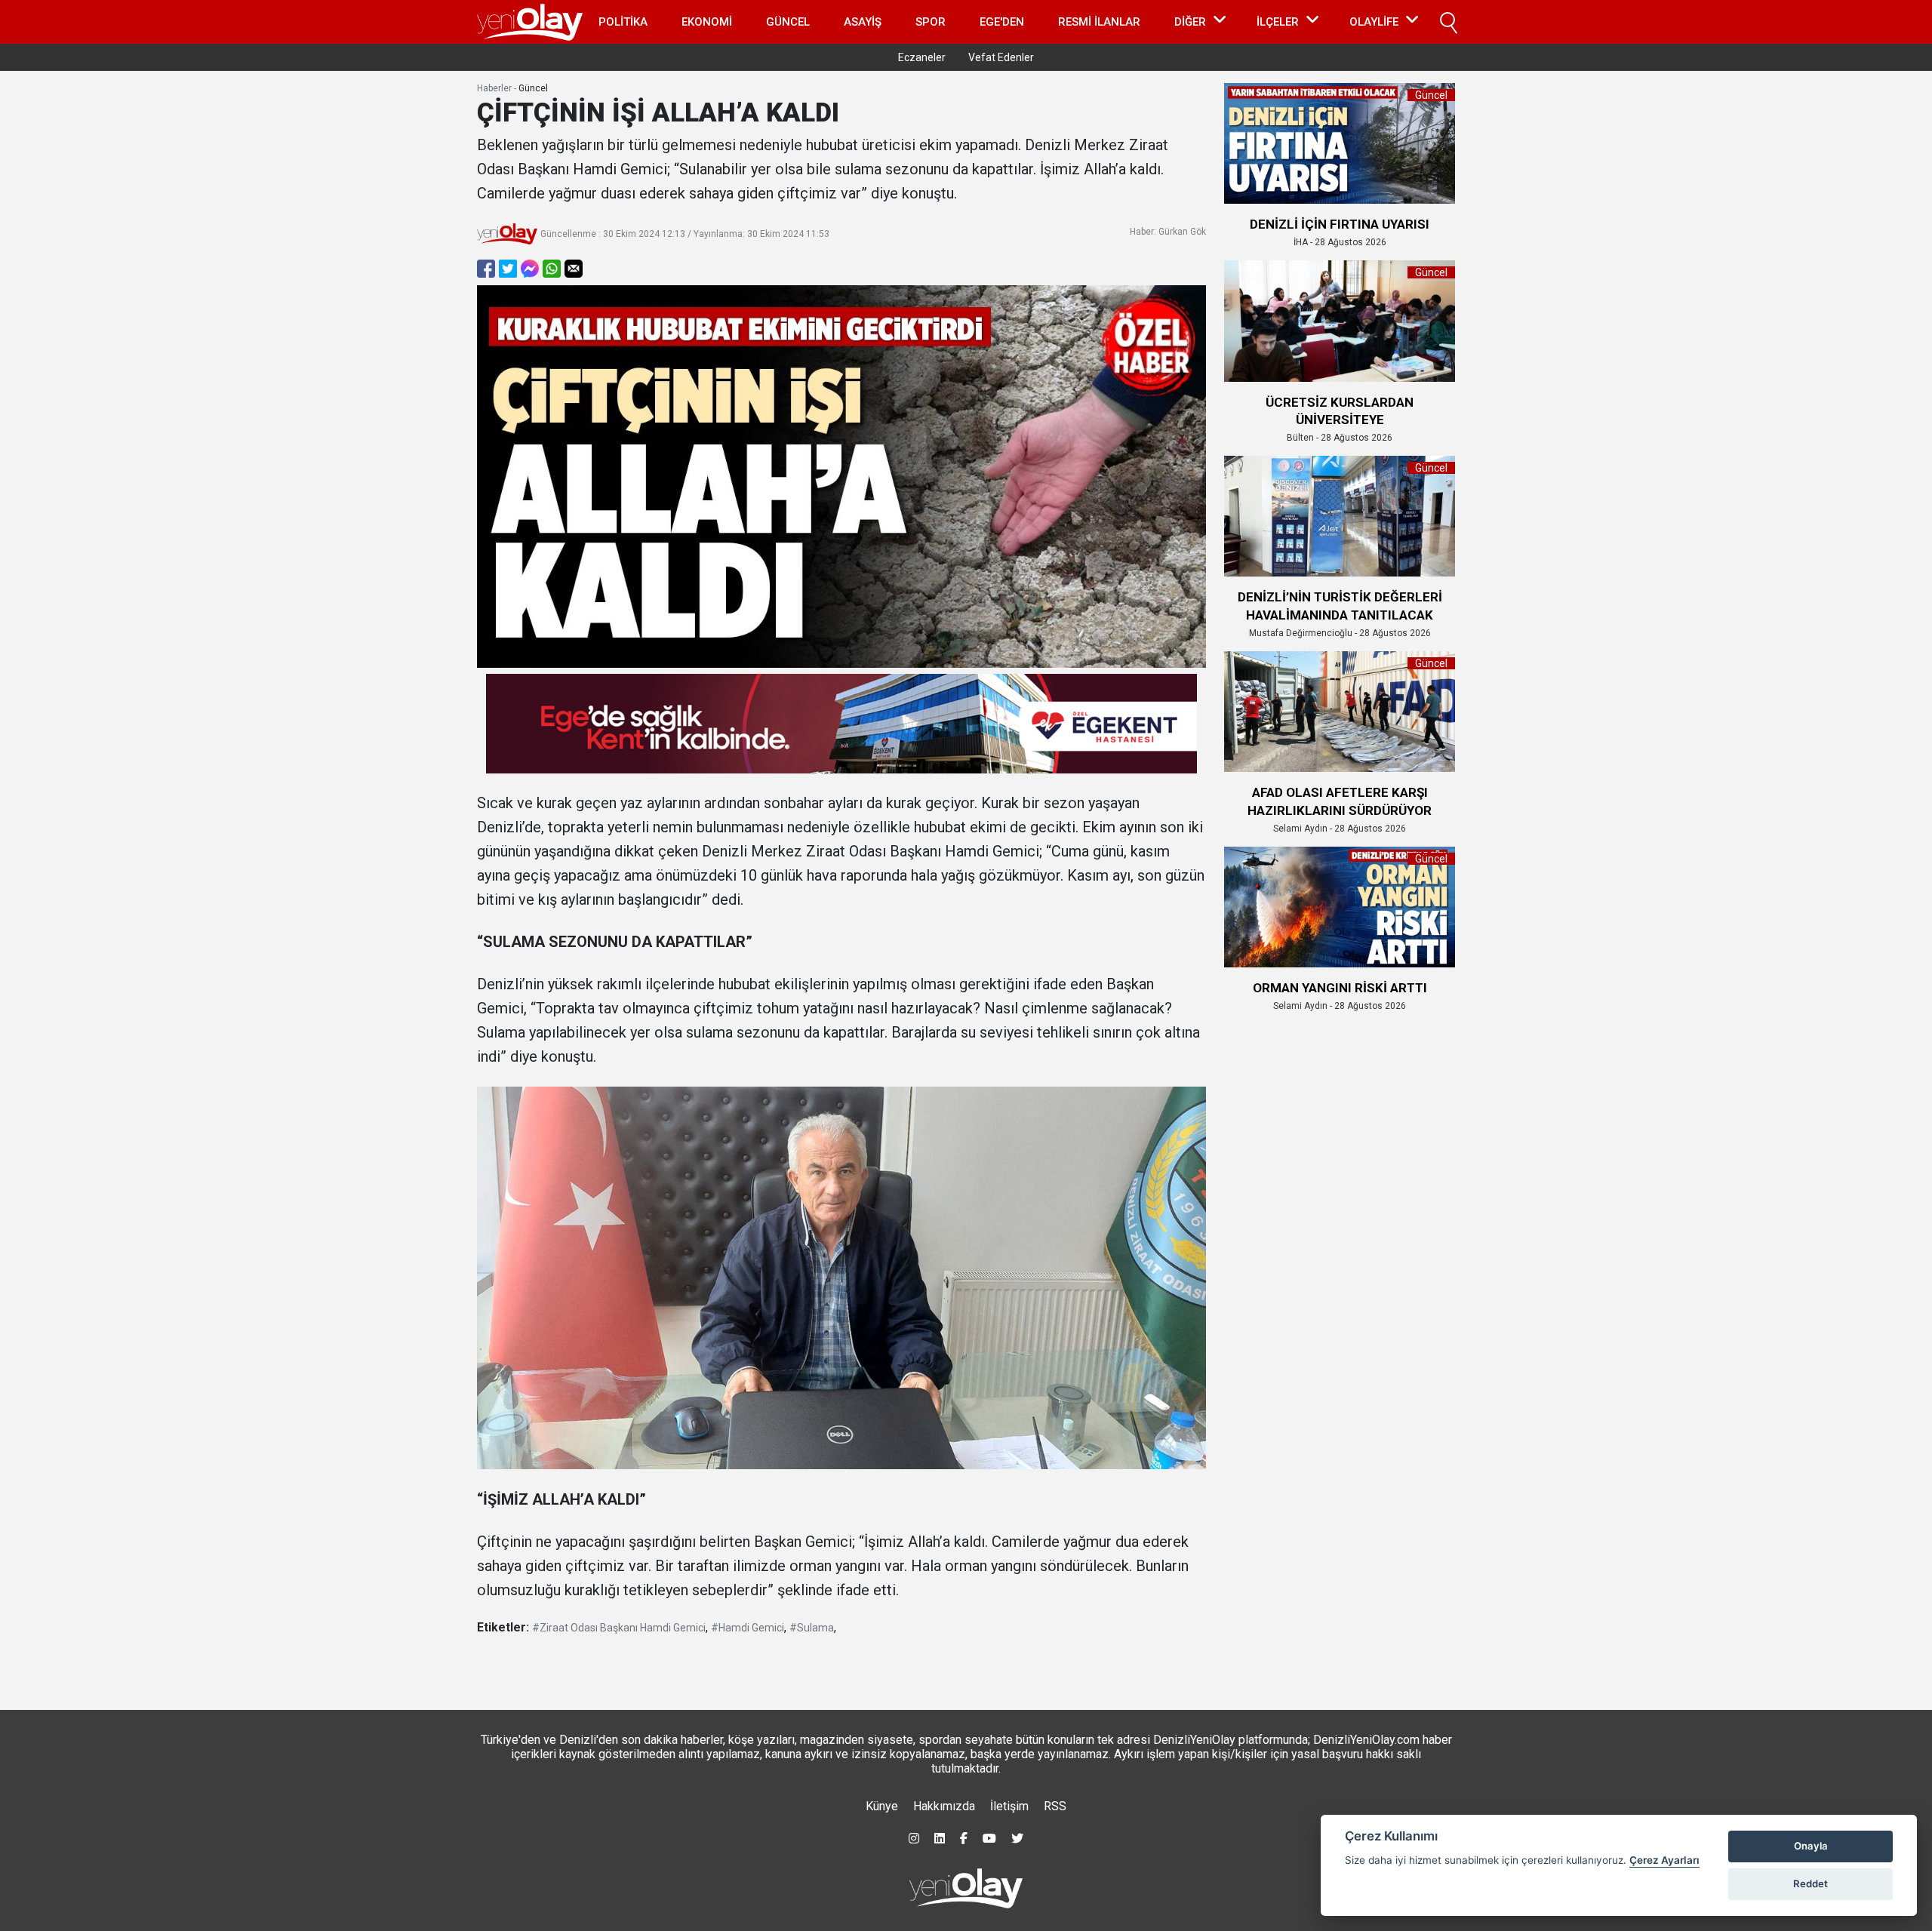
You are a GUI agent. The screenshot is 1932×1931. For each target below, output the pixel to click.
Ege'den (1002, 22)
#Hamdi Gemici (748, 1628)
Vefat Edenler (1001, 57)
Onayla (1811, 1846)
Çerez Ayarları (1664, 1860)
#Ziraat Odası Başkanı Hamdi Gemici (619, 1628)
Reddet (1810, 1883)
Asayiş (863, 22)
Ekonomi (707, 22)
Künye (882, 1806)
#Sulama (812, 1628)
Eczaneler (922, 57)
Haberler (494, 88)
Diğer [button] (1190, 22)
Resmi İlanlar (1099, 22)
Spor (931, 22)
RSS (1055, 1806)
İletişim (1009, 1806)
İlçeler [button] (1278, 22)
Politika (623, 22)
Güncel (788, 22)
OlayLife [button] (1374, 22)
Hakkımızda (944, 1806)
